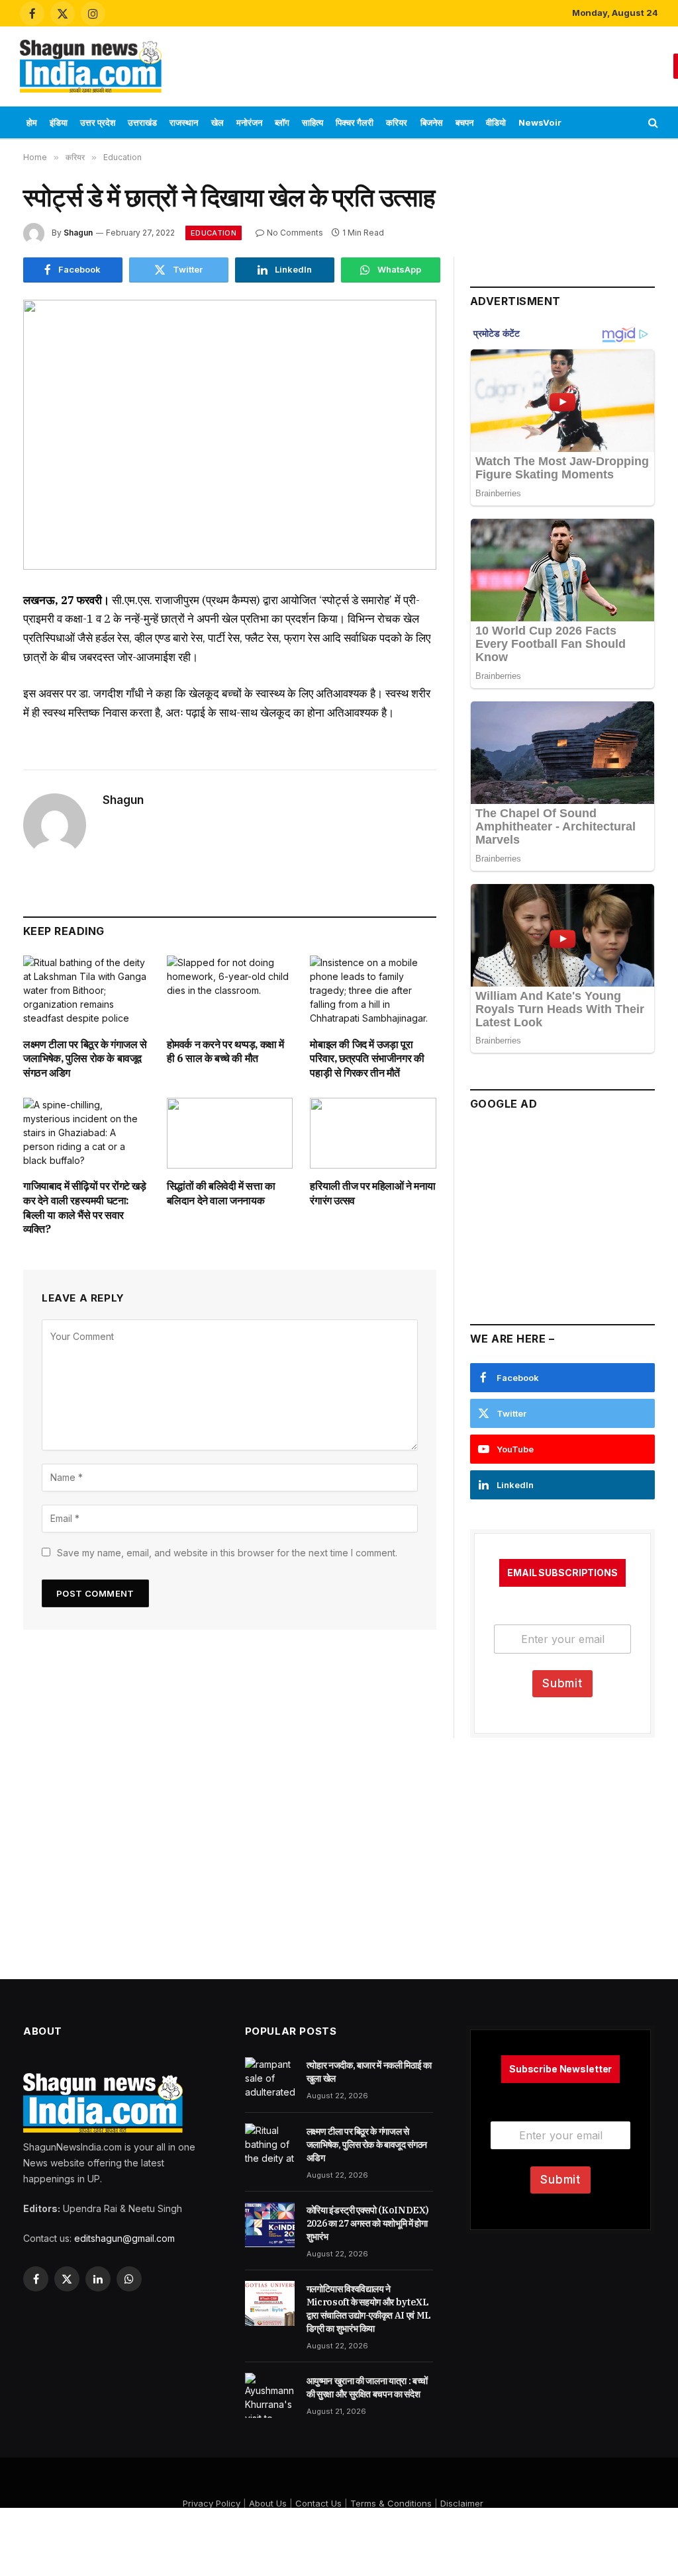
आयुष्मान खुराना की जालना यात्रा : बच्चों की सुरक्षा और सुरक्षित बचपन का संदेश (367, 2387)
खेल (218, 122)
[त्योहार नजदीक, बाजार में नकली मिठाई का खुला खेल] (270, 2080)
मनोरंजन (249, 122)
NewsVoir (540, 122)
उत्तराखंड (142, 122)
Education (214, 233)
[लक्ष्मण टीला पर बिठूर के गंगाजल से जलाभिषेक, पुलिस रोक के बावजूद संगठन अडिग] (86, 991)
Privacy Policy (212, 2503)
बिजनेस (432, 122)
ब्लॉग (282, 122)
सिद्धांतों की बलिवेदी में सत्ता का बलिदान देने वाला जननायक (221, 1193)
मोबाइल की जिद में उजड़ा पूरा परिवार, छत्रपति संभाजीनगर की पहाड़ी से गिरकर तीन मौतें (367, 1059)
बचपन (464, 122)
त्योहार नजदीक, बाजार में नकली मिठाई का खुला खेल (369, 2072)
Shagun (78, 233)
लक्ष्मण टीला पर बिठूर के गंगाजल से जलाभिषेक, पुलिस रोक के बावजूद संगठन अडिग (85, 1059)
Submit (562, 1683)
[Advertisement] (422, 64)
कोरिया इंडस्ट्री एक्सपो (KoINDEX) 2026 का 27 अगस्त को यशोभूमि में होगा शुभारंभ (368, 2223)
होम (32, 122)
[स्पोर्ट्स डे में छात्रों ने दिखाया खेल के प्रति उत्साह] (230, 435)
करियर (397, 122)
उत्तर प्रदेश (98, 122)
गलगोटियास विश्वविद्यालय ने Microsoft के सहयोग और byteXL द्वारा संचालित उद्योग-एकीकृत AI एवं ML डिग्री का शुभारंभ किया (369, 2309)
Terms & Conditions (391, 2503)
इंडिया (59, 122)
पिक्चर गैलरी (355, 122)
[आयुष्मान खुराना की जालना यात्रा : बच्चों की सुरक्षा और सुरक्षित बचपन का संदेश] (270, 2395)
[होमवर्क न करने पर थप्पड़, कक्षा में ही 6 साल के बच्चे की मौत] (230, 991)
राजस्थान (184, 122)
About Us (268, 2503)
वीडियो (496, 122)
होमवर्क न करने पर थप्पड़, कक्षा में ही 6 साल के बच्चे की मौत (225, 1051)
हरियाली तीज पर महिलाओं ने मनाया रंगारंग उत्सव (373, 1193)
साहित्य (313, 122)
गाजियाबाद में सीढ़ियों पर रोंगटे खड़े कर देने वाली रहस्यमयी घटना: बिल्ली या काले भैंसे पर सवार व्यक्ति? (85, 1207)
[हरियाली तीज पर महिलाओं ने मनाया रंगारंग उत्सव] (373, 1133)
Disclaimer (462, 2503)
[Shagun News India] (91, 66)
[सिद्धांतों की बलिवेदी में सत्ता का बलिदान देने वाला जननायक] (230, 1133)
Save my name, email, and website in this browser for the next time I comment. (227, 1553)
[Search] (652, 123)
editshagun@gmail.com (124, 2238)
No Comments (295, 233)
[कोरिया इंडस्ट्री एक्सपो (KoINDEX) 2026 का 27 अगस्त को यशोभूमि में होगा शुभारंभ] (270, 2225)
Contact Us (318, 2503)
